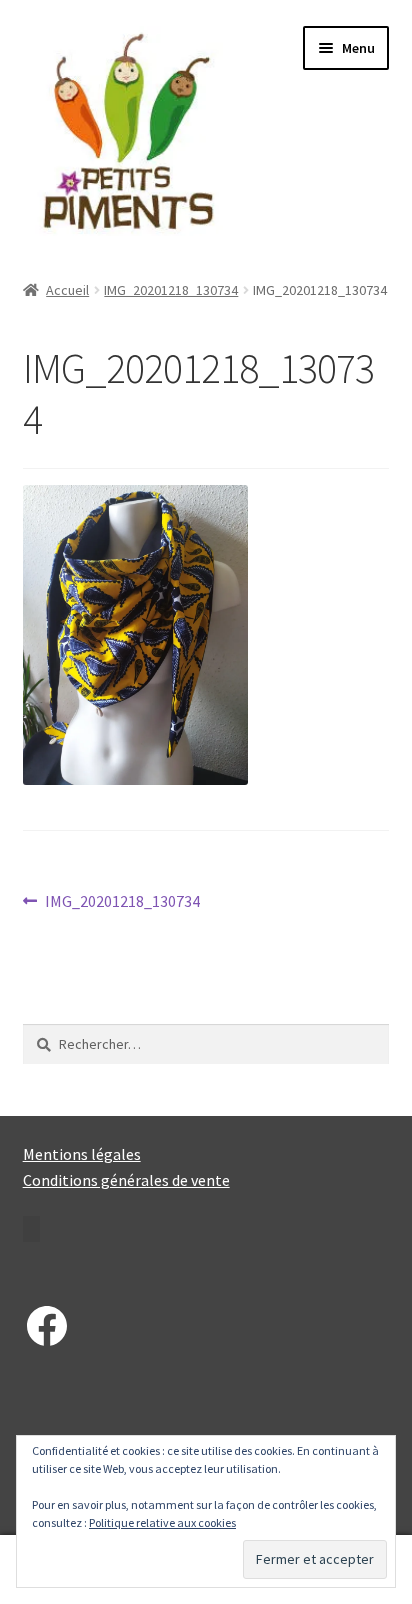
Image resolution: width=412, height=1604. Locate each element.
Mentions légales (82, 1154)
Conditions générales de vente (126, 1180)
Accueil (67, 290)
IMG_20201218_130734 (171, 290)
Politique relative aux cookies (162, 1522)
